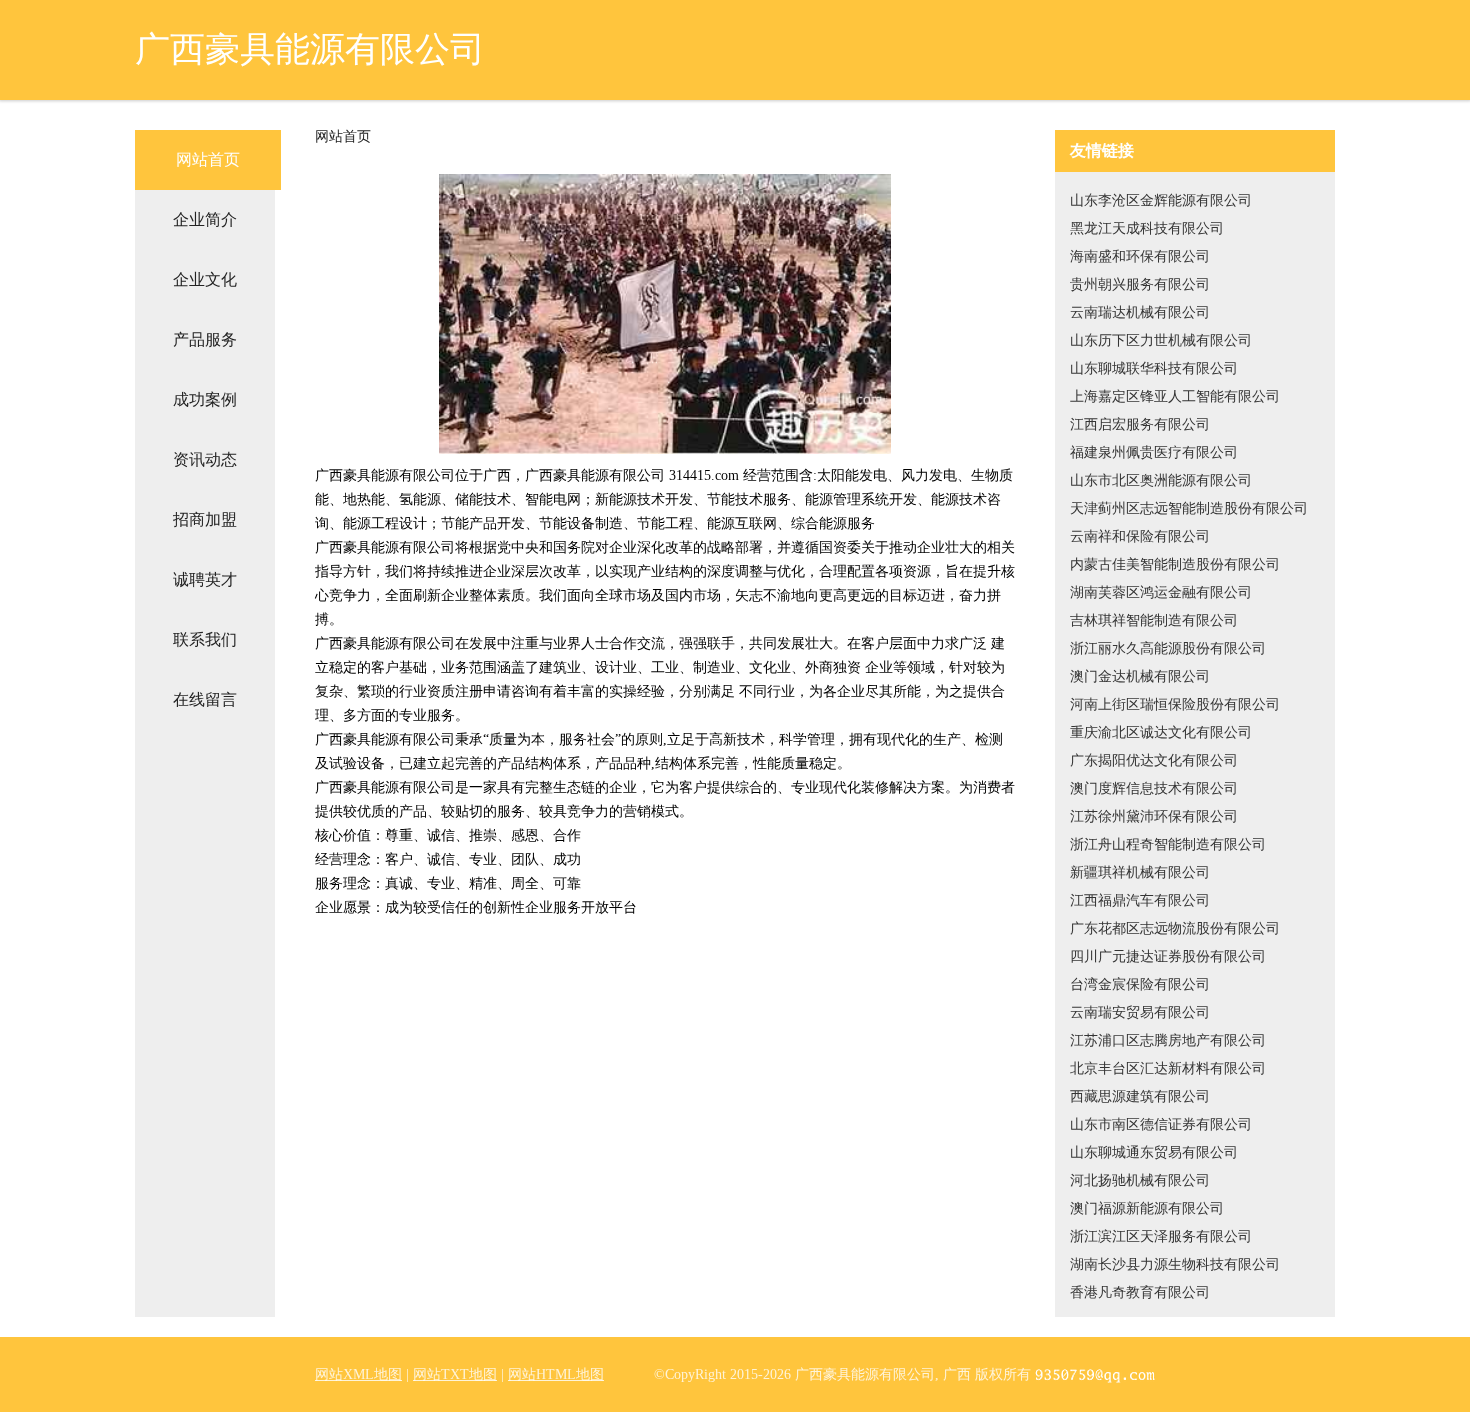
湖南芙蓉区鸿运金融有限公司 (1161, 592)
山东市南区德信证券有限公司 (1161, 1124)
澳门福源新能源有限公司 (1147, 1208)
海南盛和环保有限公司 (1140, 256)
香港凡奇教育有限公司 (1140, 1292)
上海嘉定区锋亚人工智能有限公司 (1175, 396)
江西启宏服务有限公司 (1140, 424)
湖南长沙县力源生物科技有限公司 (1175, 1264)
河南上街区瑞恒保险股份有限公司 (1175, 704)
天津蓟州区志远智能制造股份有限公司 (1189, 508)
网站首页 (208, 159)
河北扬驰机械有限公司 (1140, 1180)
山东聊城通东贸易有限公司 (1154, 1152)
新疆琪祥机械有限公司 (1140, 872)
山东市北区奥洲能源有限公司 (1161, 480)
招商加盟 (205, 519)
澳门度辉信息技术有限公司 (1154, 788)
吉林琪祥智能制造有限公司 (1154, 620)
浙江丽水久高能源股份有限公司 (1168, 648)
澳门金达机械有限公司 (1140, 676)
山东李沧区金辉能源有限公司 (1161, 200)
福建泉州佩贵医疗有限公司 (1154, 452)
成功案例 (205, 399)
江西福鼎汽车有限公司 (1140, 900)
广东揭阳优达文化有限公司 (1154, 760)
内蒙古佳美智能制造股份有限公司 (1175, 564)
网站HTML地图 (556, 1374)
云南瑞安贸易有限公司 (1140, 1012)
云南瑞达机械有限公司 (1140, 312)
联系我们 (205, 639)
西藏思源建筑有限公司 (1140, 1096)
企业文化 (205, 279)
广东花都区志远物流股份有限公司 (1175, 928)
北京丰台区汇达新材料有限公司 (1168, 1068)
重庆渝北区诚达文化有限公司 (1161, 732)
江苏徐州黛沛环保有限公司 (1154, 816)
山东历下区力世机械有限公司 (1161, 340)
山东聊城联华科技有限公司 (1154, 368)
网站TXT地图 (455, 1374)
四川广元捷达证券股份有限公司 (1168, 956)
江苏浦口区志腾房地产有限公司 (1168, 1040)
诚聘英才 (205, 579)
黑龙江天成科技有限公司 (1147, 228)
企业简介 (205, 219)
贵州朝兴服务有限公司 (1140, 284)
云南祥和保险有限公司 (1140, 536)
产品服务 (205, 339)
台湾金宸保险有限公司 (1140, 984)
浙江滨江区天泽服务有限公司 (1161, 1236)
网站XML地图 (358, 1374)
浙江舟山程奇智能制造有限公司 (1168, 844)
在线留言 (205, 699)
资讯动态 (205, 459)
